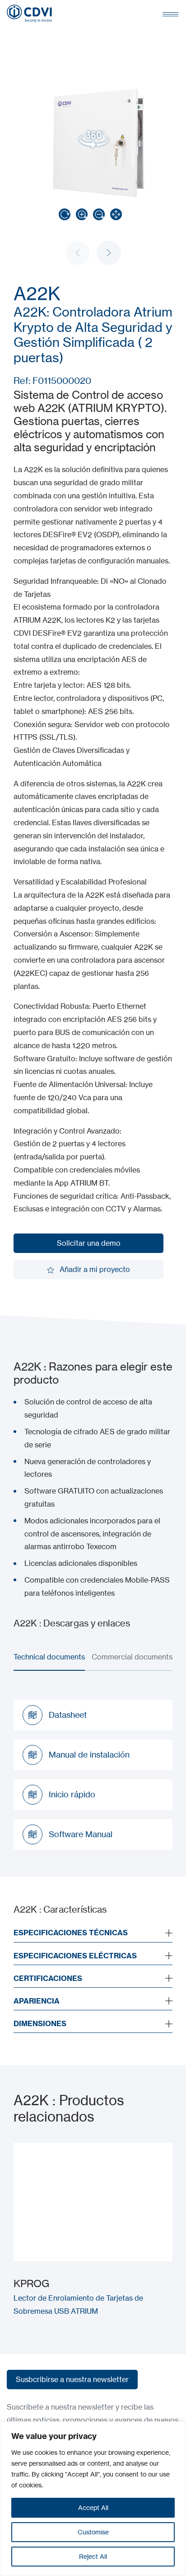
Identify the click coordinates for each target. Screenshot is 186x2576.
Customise (93, 2532)
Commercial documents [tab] (132, 1657)
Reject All (93, 2556)
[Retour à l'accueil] (29, 14)
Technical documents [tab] (49, 1657)
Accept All (93, 2507)
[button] (109, 253)
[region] (93, 2499)
